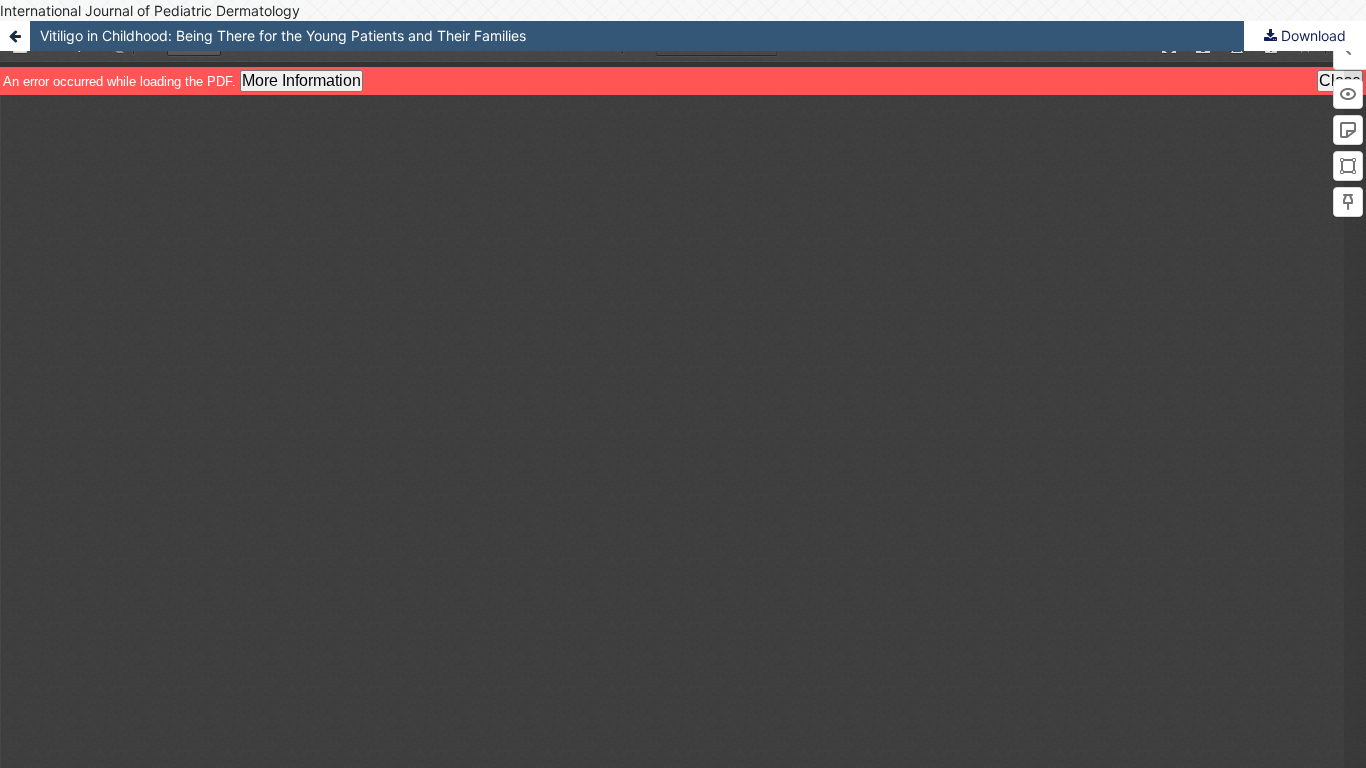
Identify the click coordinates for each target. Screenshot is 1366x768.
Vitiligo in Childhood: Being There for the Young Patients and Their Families (283, 35)
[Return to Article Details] (15, 36)
